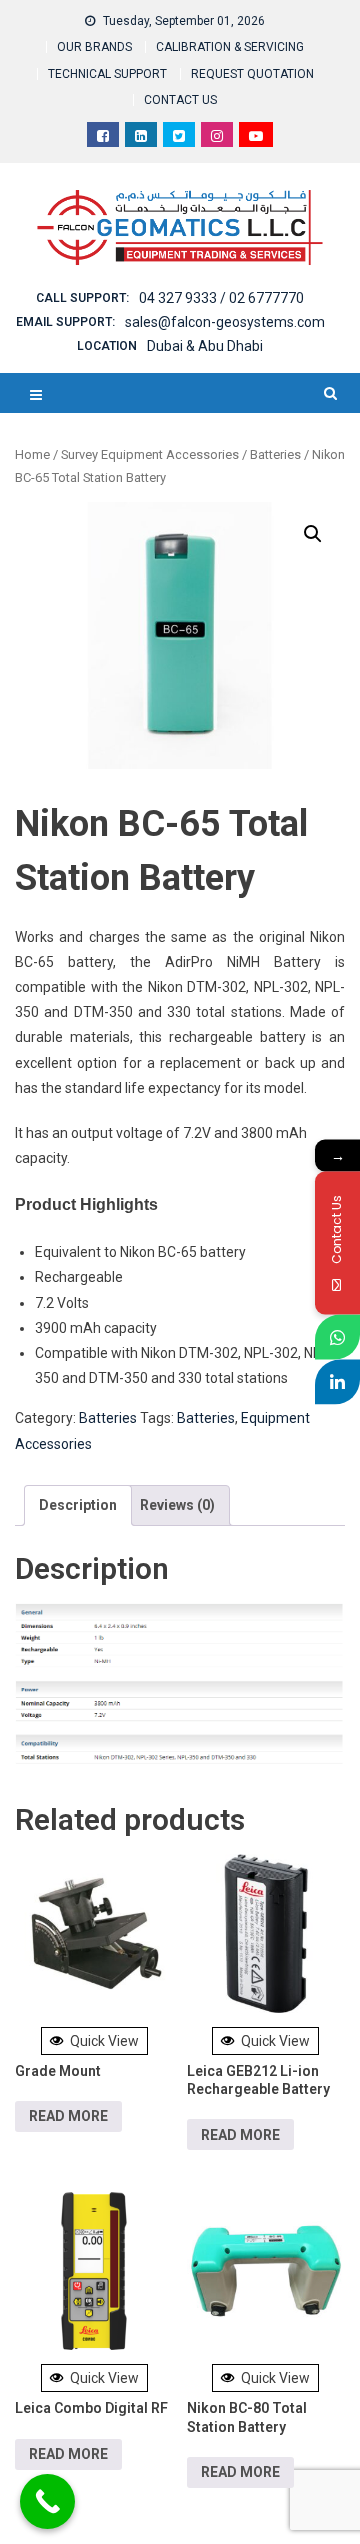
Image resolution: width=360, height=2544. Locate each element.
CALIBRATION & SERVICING (230, 47)
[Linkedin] (337, 1382)
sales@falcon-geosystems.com (225, 322)
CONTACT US (180, 100)
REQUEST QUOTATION (252, 74)
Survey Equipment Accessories (150, 454)
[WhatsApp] (337, 1337)
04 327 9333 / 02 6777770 (221, 298)
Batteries (275, 454)
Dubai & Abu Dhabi (205, 346)
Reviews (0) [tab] (177, 1505)
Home (32, 454)
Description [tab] (78, 1505)
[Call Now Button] (47, 2501)
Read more (68, 2116)
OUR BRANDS (94, 47)
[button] (313, 534)
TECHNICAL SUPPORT (107, 74)
